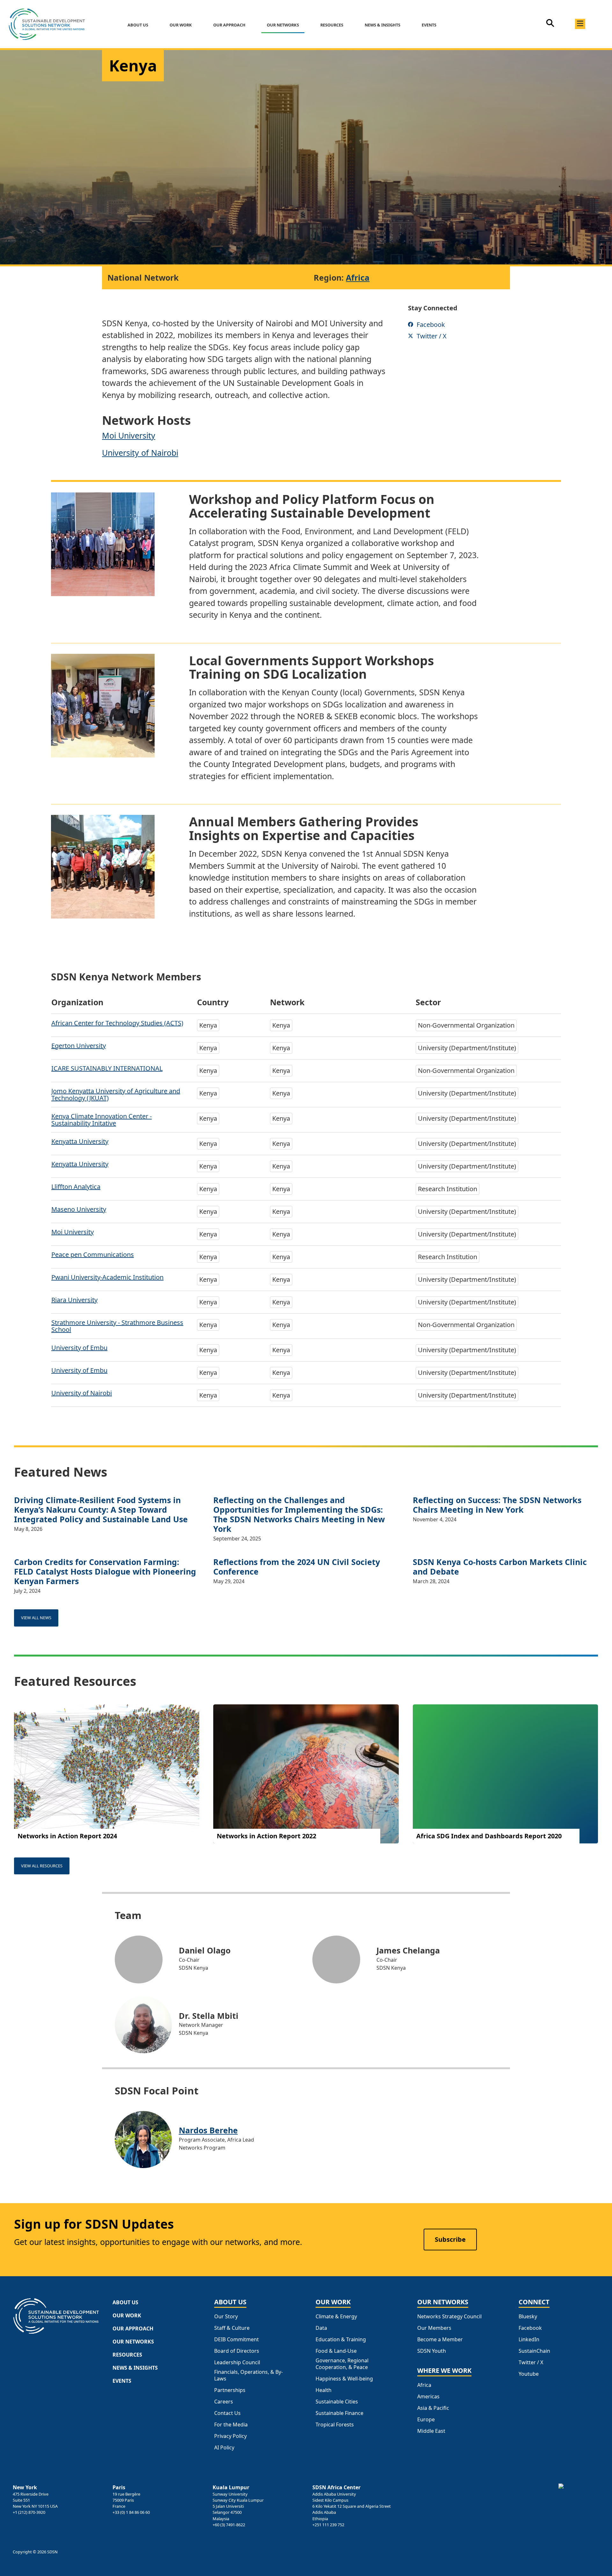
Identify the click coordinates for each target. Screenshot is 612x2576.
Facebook (530, 2328)
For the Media (231, 2425)
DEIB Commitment (237, 2340)
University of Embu (79, 1348)
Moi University (129, 435)
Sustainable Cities (337, 2402)
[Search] (550, 26)
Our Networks (283, 25)
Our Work (181, 25)
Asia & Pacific (433, 2408)
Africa (358, 277)
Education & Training (341, 2340)
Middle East (431, 2431)
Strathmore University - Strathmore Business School (117, 1326)
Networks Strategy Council (449, 2317)
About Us (138, 25)
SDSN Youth (432, 2351)
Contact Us (227, 2413)
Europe (426, 2420)
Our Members (434, 2328)
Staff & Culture (232, 2328)
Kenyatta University (80, 1141)
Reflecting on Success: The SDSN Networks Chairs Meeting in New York (497, 1505)
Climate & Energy (336, 2317)
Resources (332, 25)
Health (324, 2390)
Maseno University (79, 1209)
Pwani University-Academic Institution (107, 1277)
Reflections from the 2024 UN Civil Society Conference (297, 1567)
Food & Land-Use (336, 2351)
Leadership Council (237, 2362)
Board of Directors (237, 2351)
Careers (224, 2402)
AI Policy (224, 2448)
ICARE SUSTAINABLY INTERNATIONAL (107, 1068)
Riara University (74, 1300)
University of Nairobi (140, 453)
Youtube (529, 2374)
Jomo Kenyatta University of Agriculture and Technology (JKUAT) (116, 1094)
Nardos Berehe (208, 2130)
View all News (36, 1618)
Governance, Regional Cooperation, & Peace (342, 2364)
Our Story (226, 2317)
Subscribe (450, 2239)
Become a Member (440, 2340)
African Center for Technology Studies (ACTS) (117, 1023)
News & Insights (382, 25)
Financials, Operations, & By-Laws (248, 2375)
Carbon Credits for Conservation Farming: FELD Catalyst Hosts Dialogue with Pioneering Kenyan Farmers (105, 1571)
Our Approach (229, 25)
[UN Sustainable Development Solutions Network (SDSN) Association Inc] (579, 2498)
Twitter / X (531, 2362)
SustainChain (534, 2351)
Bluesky (528, 2317)
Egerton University (79, 1046)
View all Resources (42, 1866)
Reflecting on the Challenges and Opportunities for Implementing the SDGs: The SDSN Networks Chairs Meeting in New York (299, 1514)
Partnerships (230, 2390)
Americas (428, 2397)
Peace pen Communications (93, 1255)
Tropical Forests (335, 2425)
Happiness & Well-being (344, 2379)
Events (429, 25)
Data (321, 2328)
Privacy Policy (230, 2436)
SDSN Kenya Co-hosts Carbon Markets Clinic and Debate (500, 1567)
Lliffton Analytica (76, 1187)
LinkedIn (529, 2340)
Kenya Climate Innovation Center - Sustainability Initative (102, 1120)
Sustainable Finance (339, 2413)
